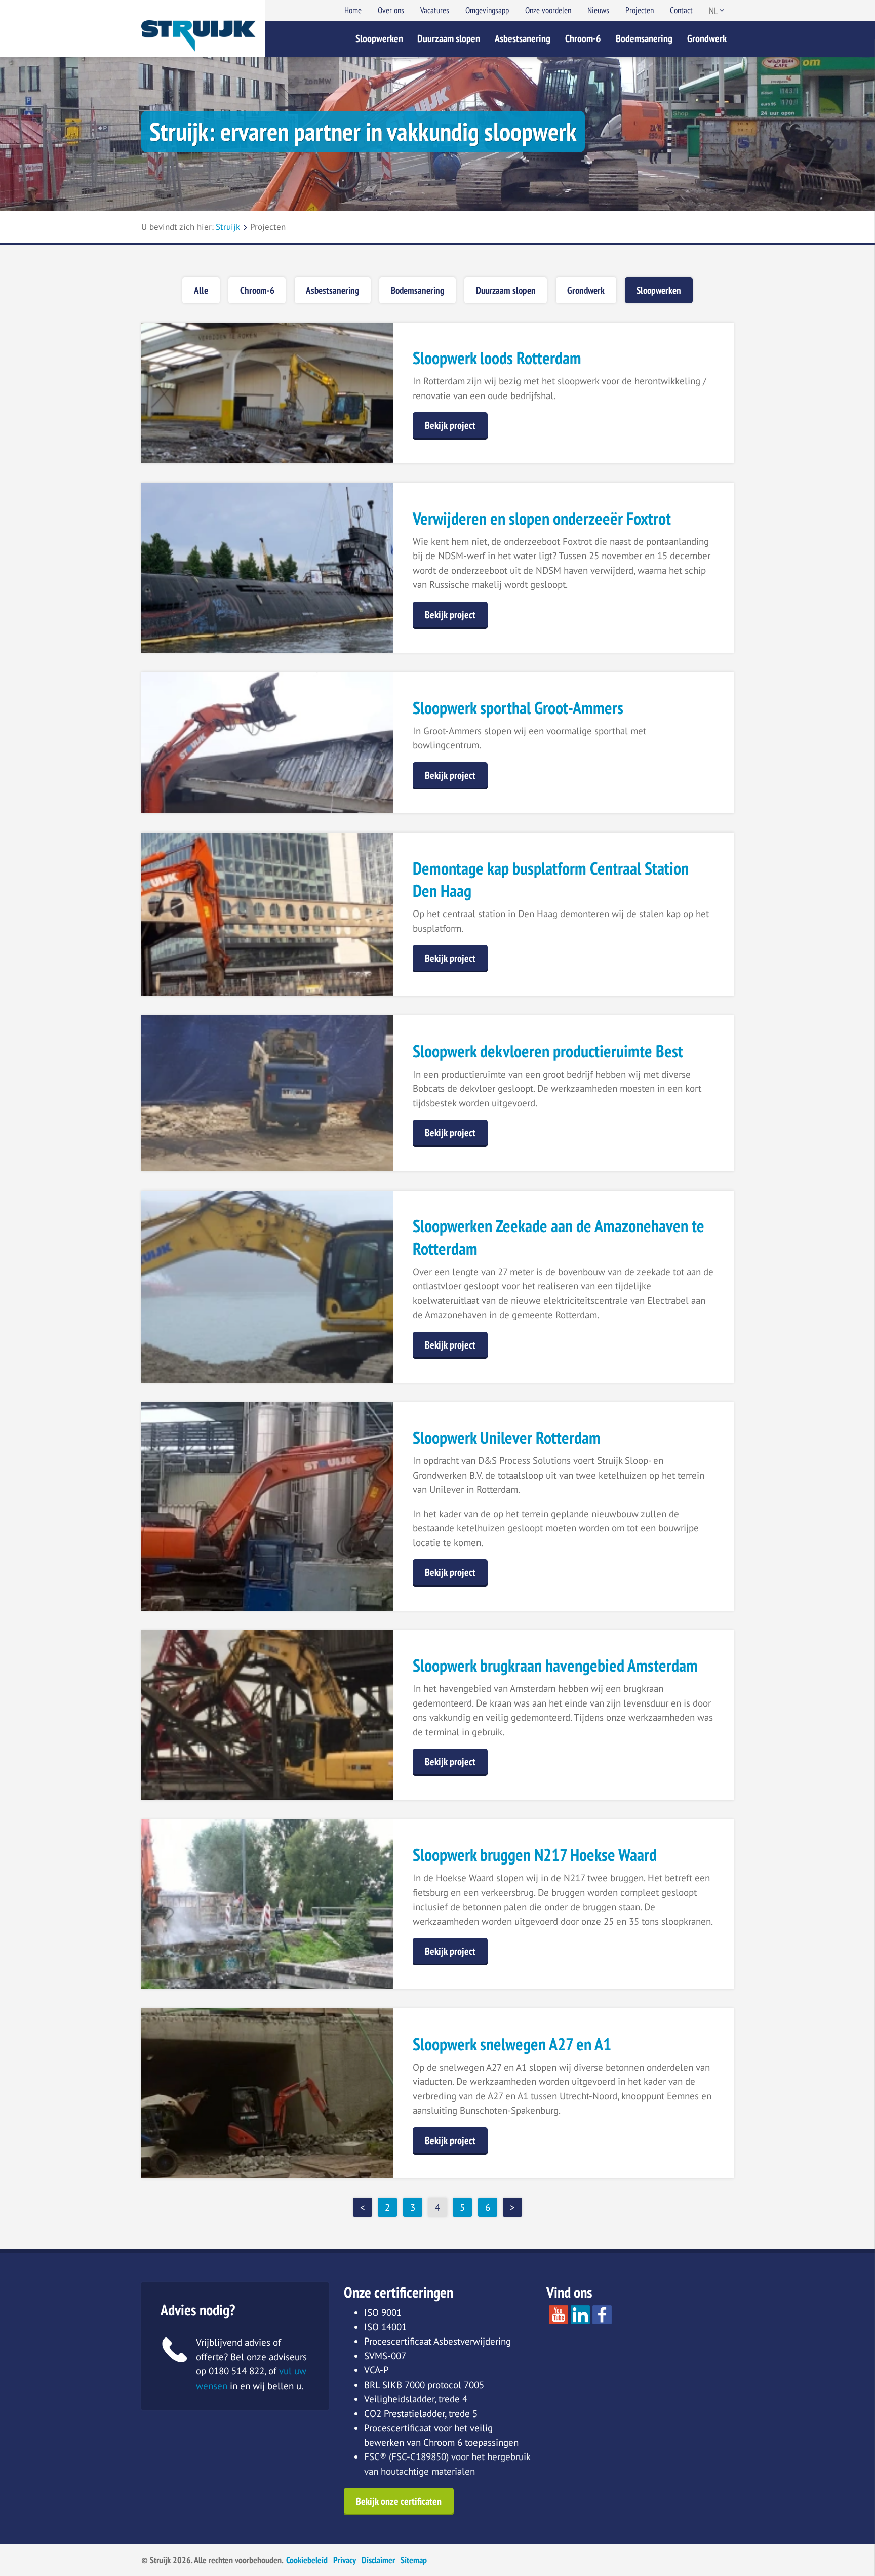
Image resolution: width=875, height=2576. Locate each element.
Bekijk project (450, 425)
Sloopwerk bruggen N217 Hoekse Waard (535, 1854)
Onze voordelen (548, 10)
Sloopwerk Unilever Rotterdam (507, 1437)
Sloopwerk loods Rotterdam (497, 358)
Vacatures (435, 10)
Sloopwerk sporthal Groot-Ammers (518, 707)
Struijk (228, 227)
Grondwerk (707, 38)
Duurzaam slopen (449, 38)
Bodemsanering (644, 38)
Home (353, 10)
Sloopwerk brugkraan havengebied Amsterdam (555, 1665)
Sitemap (414, 2560)
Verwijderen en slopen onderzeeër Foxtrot (542, 518)
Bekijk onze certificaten (399, 2501)
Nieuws (598, 10)
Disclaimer (378, 2560)
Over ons (391, 10)
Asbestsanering (523, 38)
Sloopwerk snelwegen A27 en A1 (512, 2044)
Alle (201, 290)
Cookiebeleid (307, 2560)
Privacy (345, 2560)
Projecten (640, 10)
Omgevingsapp (487, 10)
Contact (681, 10)
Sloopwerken (379, 38)
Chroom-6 (583, 38)
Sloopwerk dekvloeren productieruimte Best (548, 1051)
